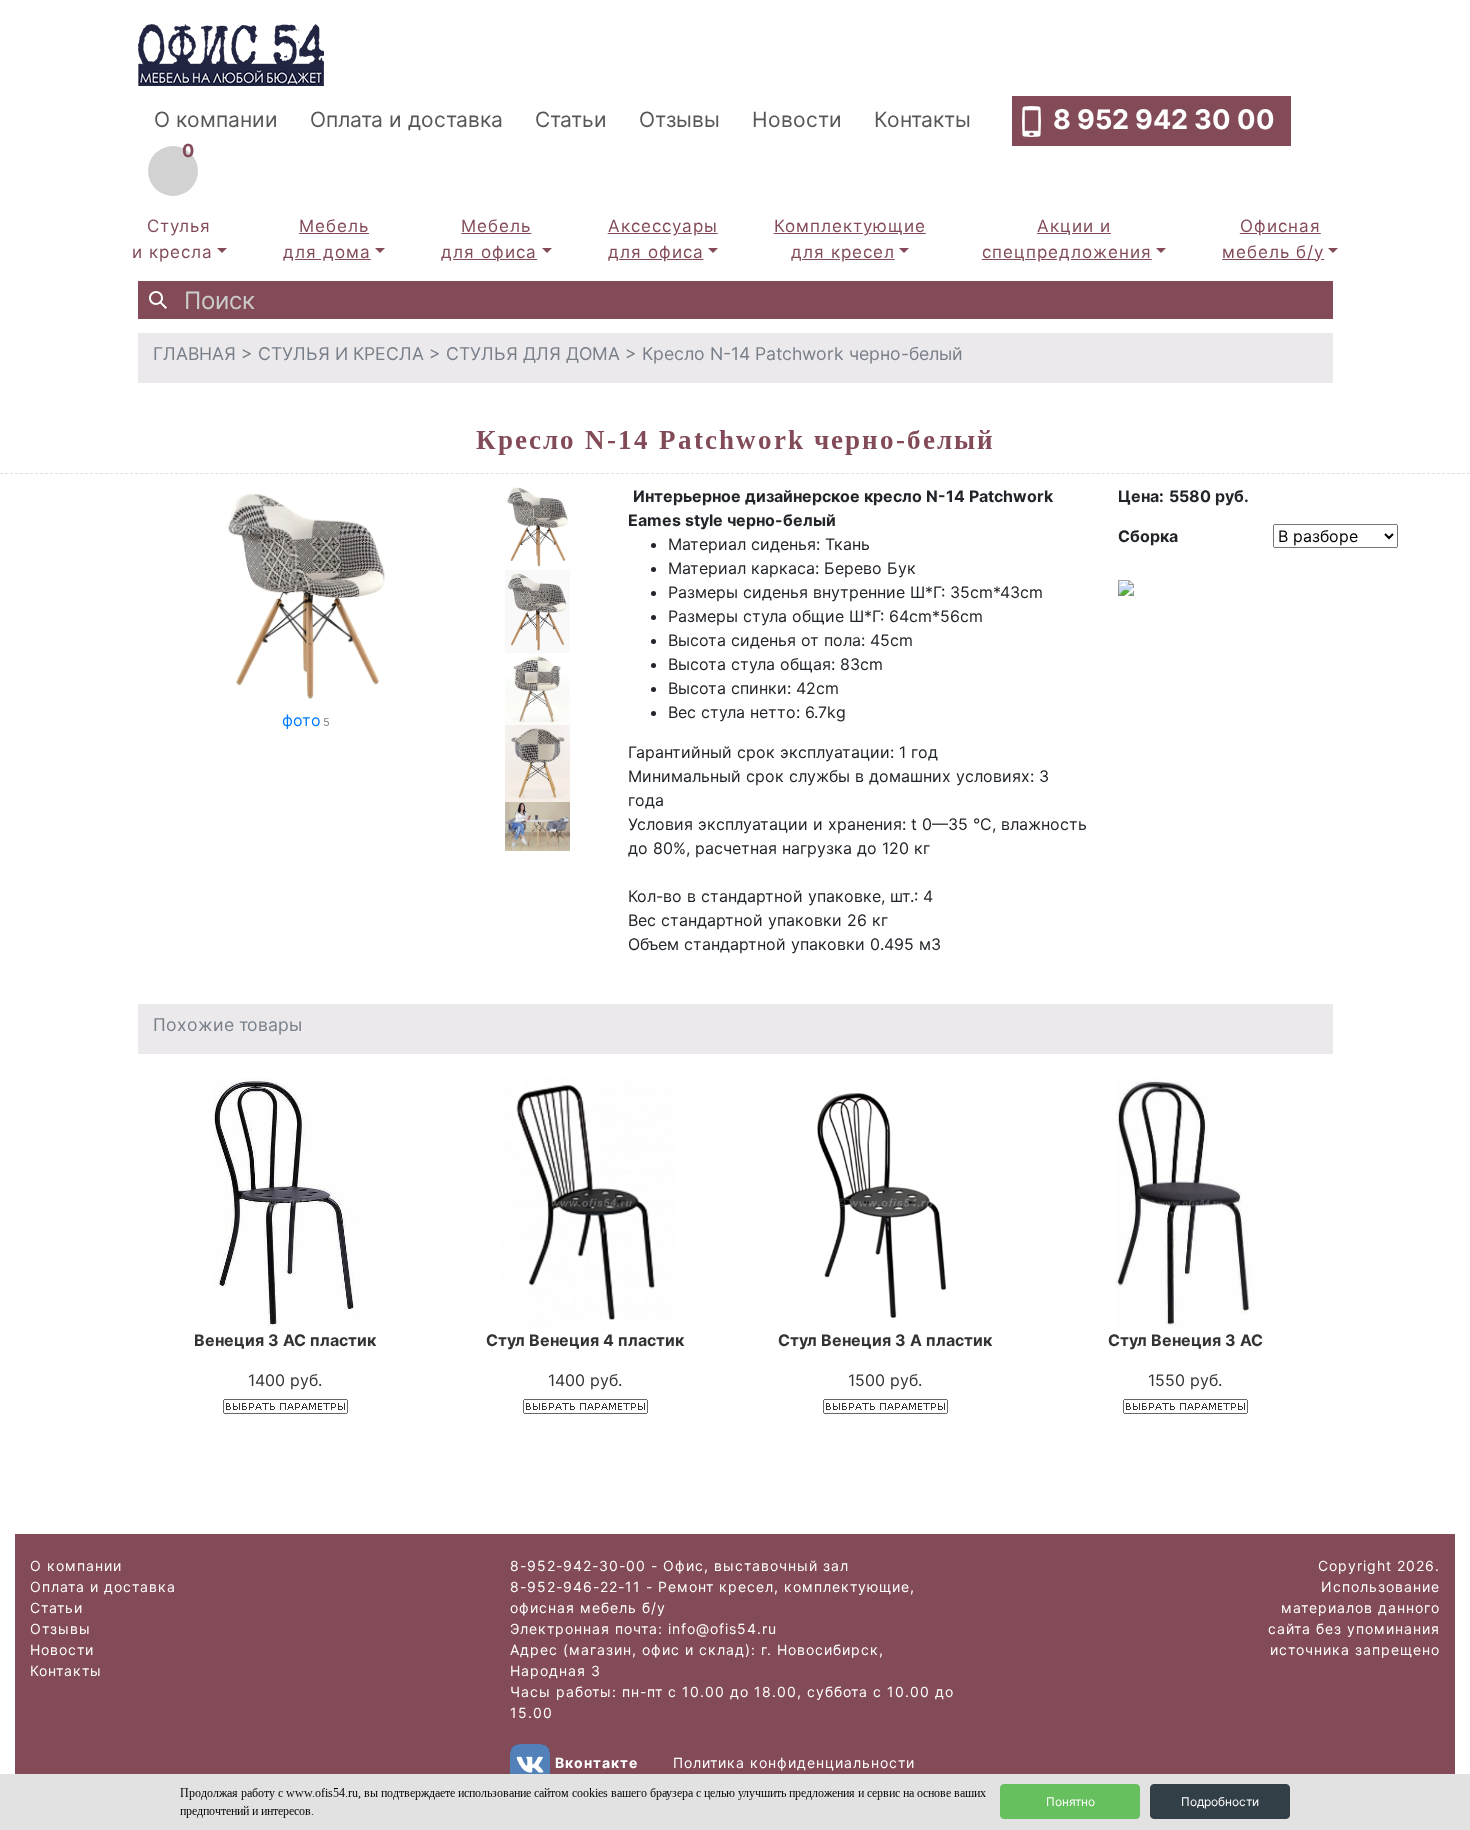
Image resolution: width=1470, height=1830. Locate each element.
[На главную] (231, 53)
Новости (797, 119)
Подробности (1220, 1801)
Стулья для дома (533, 353)
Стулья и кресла (172, 239)
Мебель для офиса (489, 239)
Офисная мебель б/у (1273, 239)
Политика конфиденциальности (794, 1762)
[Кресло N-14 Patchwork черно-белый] (306, 594)
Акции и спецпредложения (1067, 239)
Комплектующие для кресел (850, 239)
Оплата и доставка (406, 119)
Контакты (922, 119)
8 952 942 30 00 (1164, 119)
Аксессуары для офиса (663, 239)
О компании (216, 119)
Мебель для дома (327, 239)
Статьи (571, 119)
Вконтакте (596, 1762)
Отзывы (679, 119)
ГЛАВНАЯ (194, 353)
